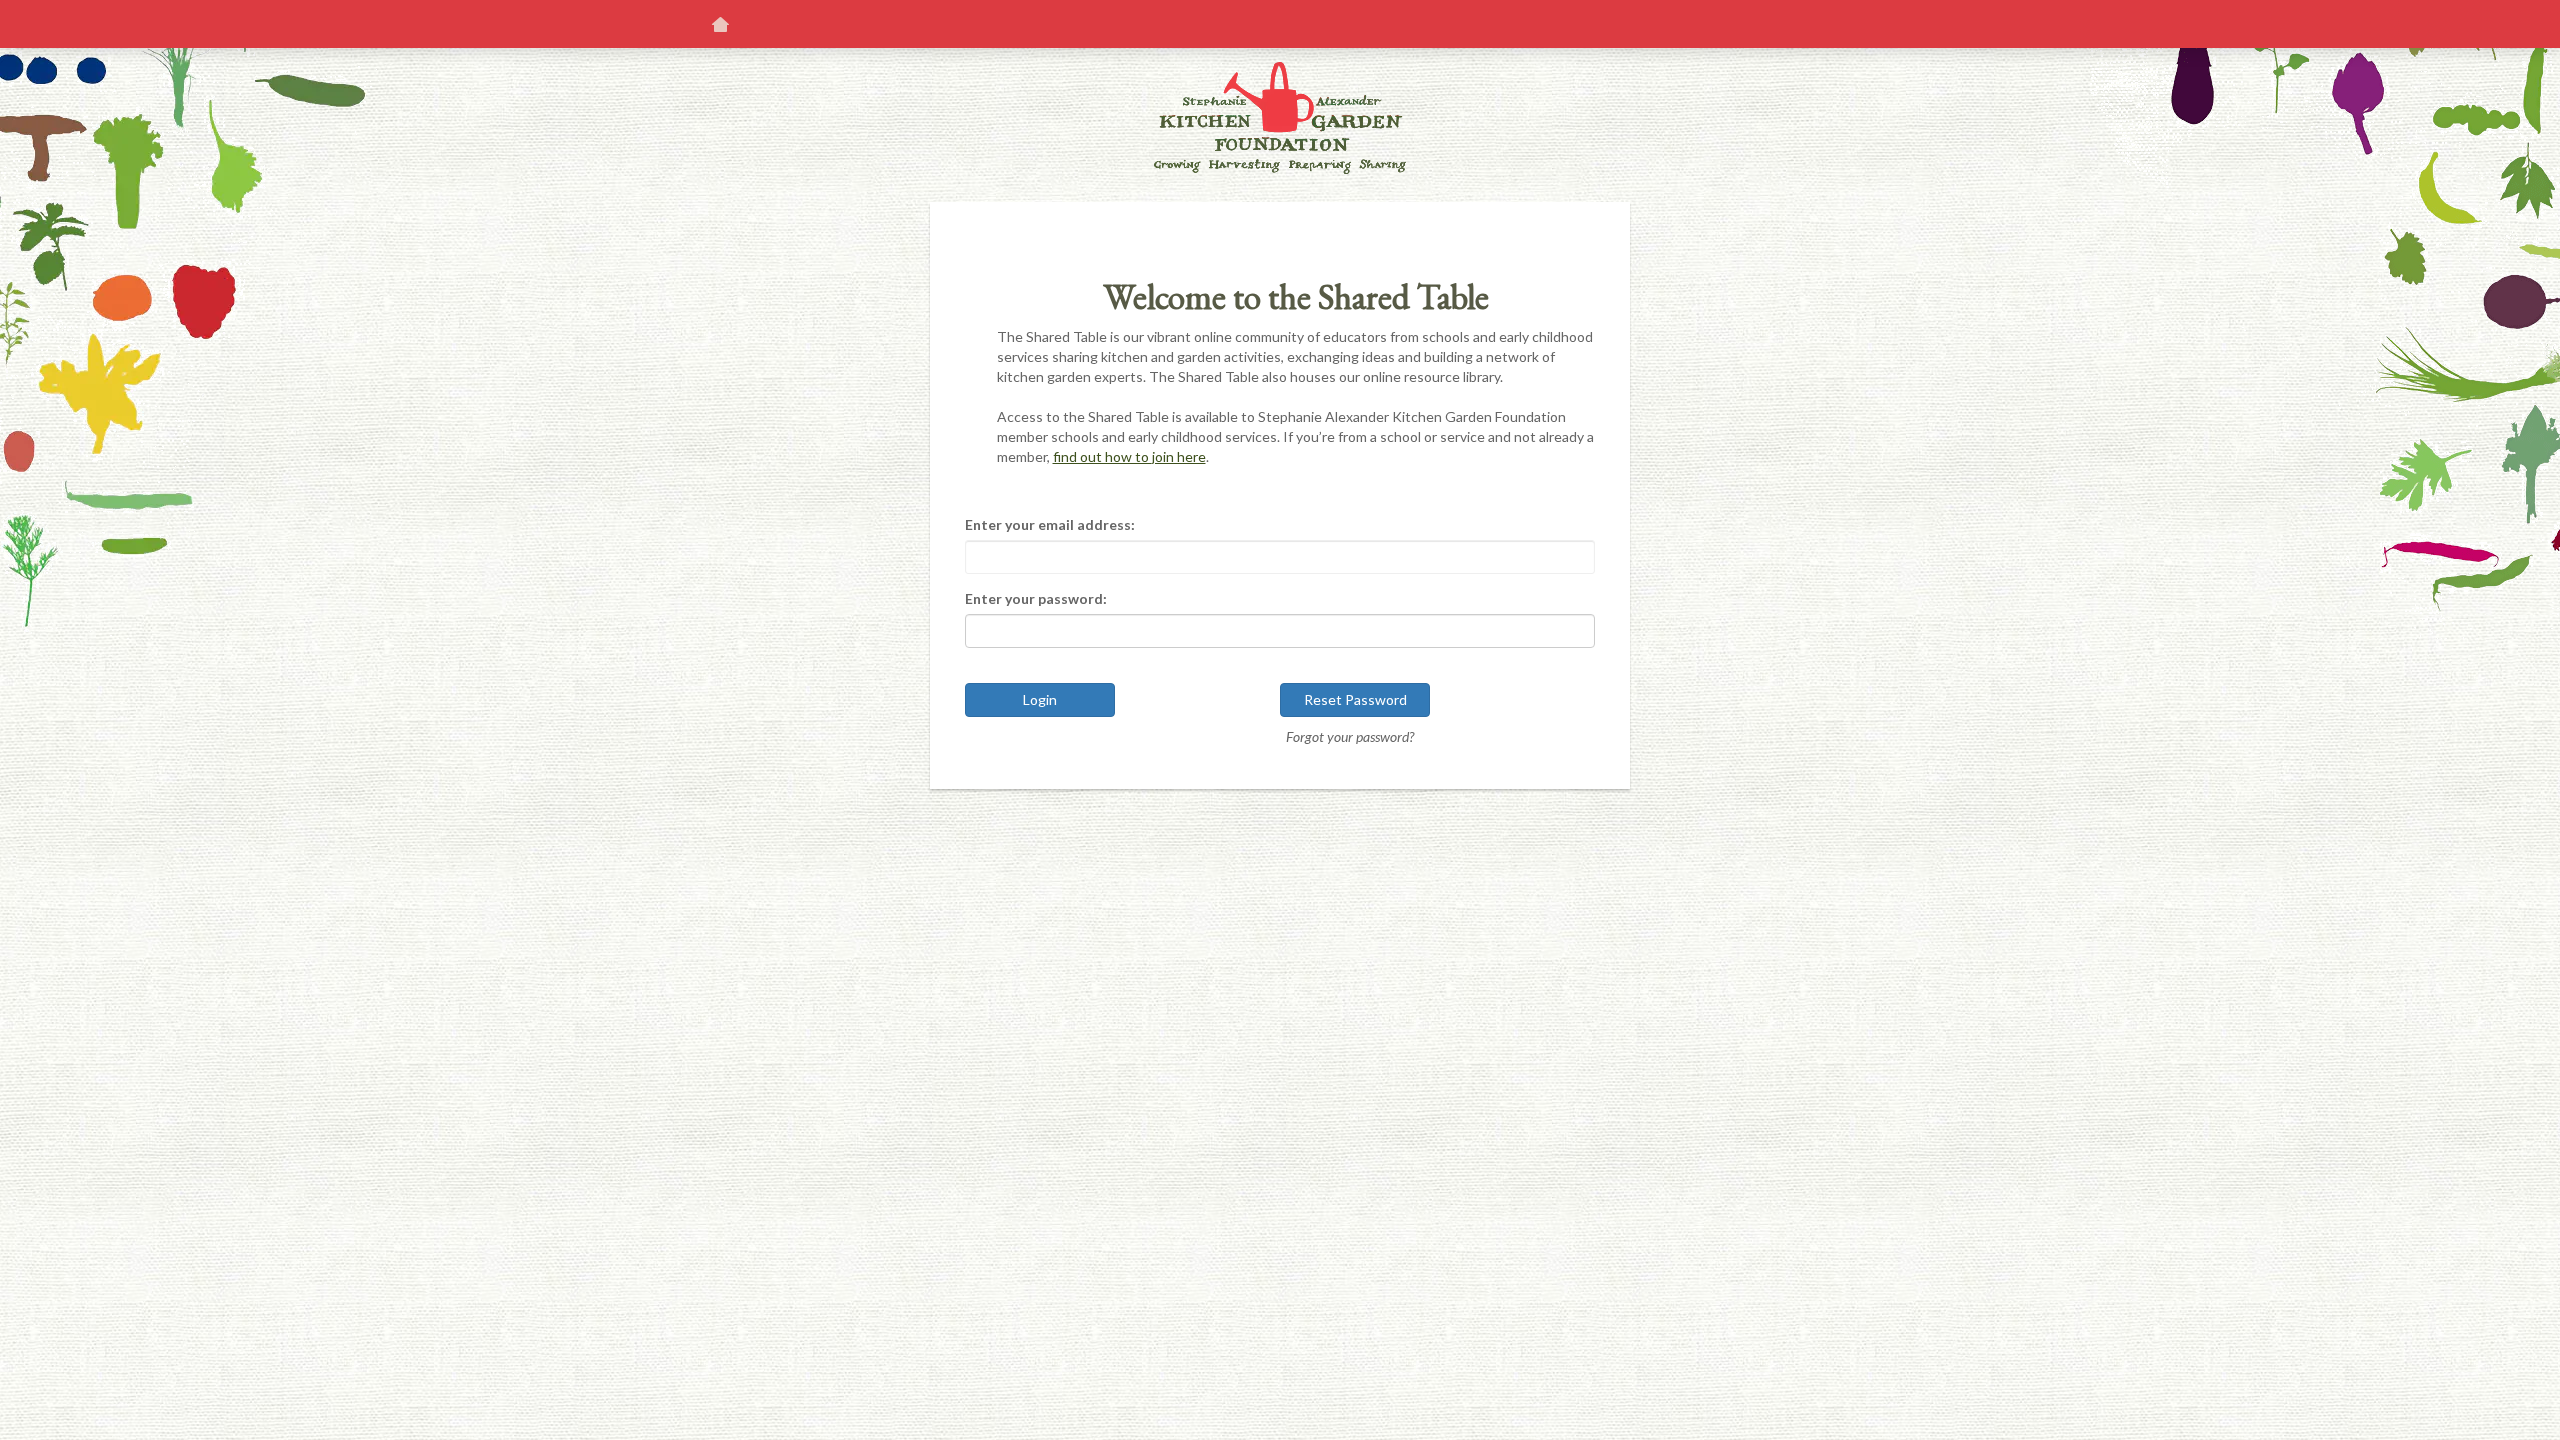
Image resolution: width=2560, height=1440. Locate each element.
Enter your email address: (1050, 524)
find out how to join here (1129, 456)
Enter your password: (1036, 598)
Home (720, 24)
